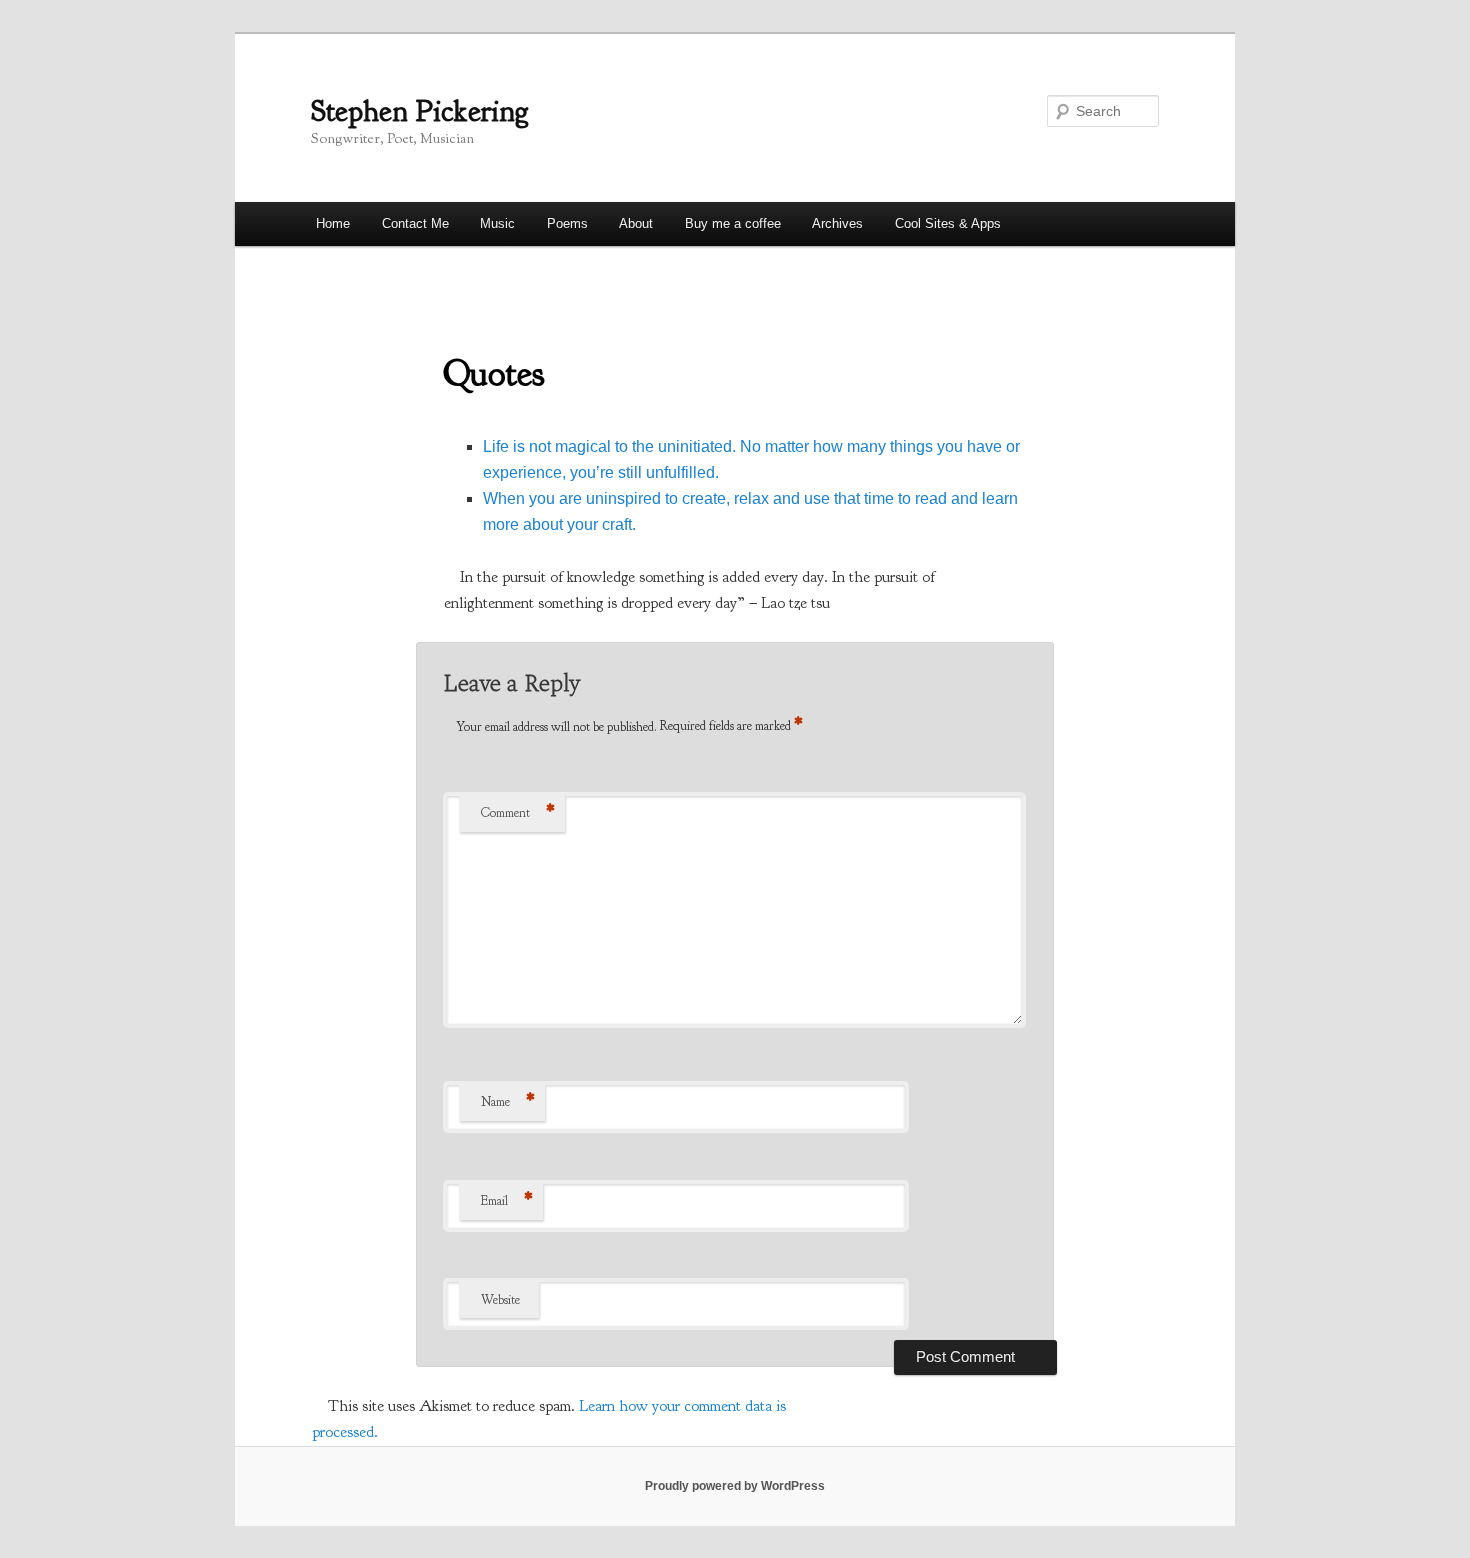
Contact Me (415, 223)
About (636, 223)
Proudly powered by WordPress (735, 1486)
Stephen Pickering (420, 111)
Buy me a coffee (733, 223)
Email (507, 1201)
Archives (837, 223)
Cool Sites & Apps (948, 223)
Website (500, 1300)
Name (508, 1102)
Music (497, 223)
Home (333, 223)
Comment (518, 813)
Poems (567, 223)
